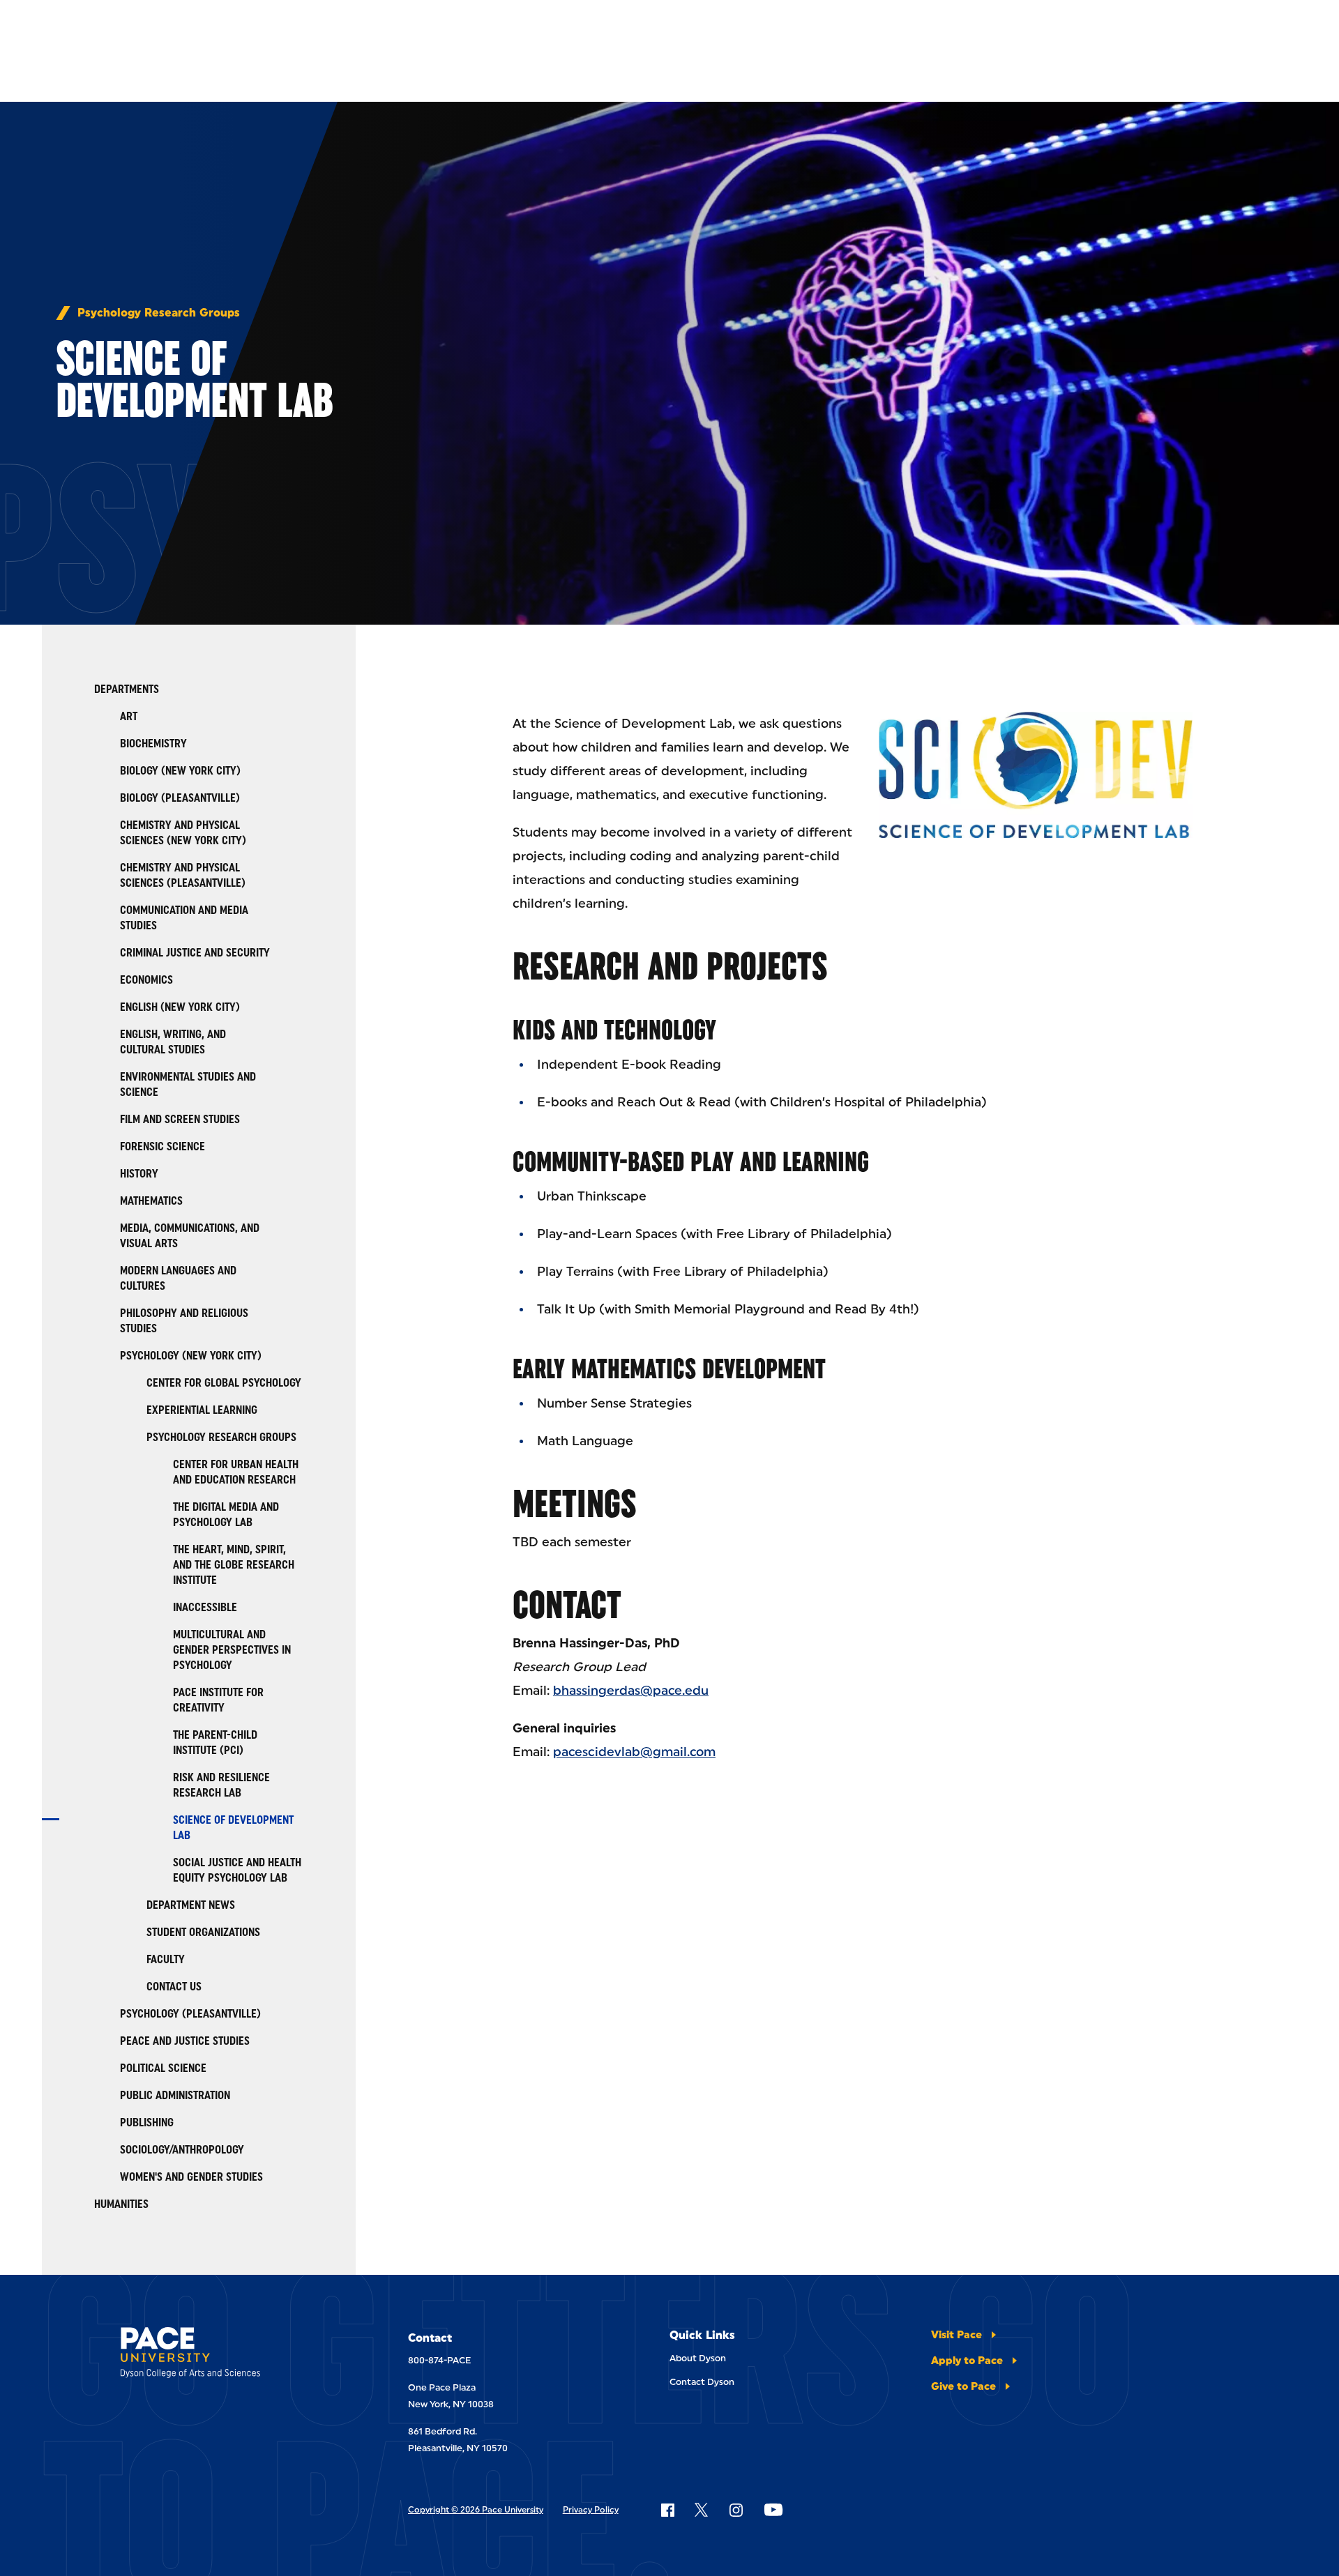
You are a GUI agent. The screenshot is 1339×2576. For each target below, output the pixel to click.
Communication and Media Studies (184, 918)
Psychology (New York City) (191, 1356)
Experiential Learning (202, 1410)
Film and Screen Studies (180, 1119)
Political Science (163, 2068)
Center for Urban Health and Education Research (236, 1472)
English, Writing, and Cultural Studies (173, 1042)
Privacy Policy (591, 2510)
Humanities (121, 2204)
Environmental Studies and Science (188, 1084)
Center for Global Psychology (224, 1383)
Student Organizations (203, 1932)
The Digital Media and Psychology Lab (226, 1515)
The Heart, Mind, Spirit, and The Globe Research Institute (234, 1565)
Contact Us (174, 1987)
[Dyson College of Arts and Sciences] (225, 2355)
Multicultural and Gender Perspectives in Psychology (232, 1650)
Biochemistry (153, 744)
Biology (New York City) (180, 771)
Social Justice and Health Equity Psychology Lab (237, 1870)
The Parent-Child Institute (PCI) (215, 1743)
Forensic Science (162, 1146)
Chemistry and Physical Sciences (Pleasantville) (183, 875)
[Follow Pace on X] (701, 2510)
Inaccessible (205, 1607)
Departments (127, 689)
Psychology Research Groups (159, 313)
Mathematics (151, 1201)
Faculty (166, 1959)
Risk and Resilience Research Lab (221, 1785)
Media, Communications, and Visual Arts (190, 1236)
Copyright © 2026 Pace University (476, 2510)
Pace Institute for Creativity (218, 1700)
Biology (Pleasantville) (180, 798)
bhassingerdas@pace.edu (631, 1691)
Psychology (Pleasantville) (190, 2014)
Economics (146, 980)
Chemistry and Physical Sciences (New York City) (183, 833)
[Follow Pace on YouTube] (773, 2510)
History (139, 1174)
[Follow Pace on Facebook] (667, 2510)
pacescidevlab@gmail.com (634, 1752)
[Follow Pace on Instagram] (736, 2510)
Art (129, 716)
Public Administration (175, 2095)
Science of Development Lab (233, 1828)
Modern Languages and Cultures (178, 1278)
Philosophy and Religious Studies (184, 1321)
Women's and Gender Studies (191, 2177)
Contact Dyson (702, 2382)
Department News (191, 1905)
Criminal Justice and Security (195, 953)
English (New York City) (180, 1007)
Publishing (147, 2122)
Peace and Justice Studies (185, 2041)
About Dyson (698, 2358)
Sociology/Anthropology (182, 2150)
